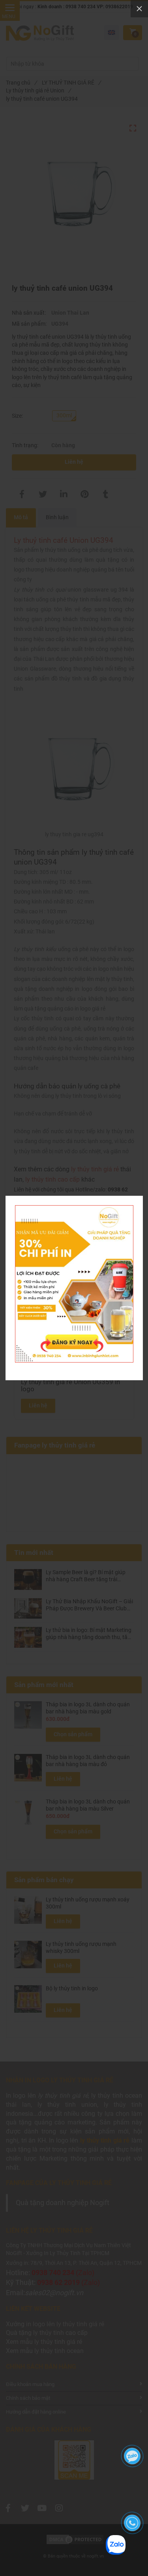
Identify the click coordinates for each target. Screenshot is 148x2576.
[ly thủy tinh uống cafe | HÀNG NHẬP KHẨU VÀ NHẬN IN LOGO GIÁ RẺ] (74, 1209)
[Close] (139, 9)
